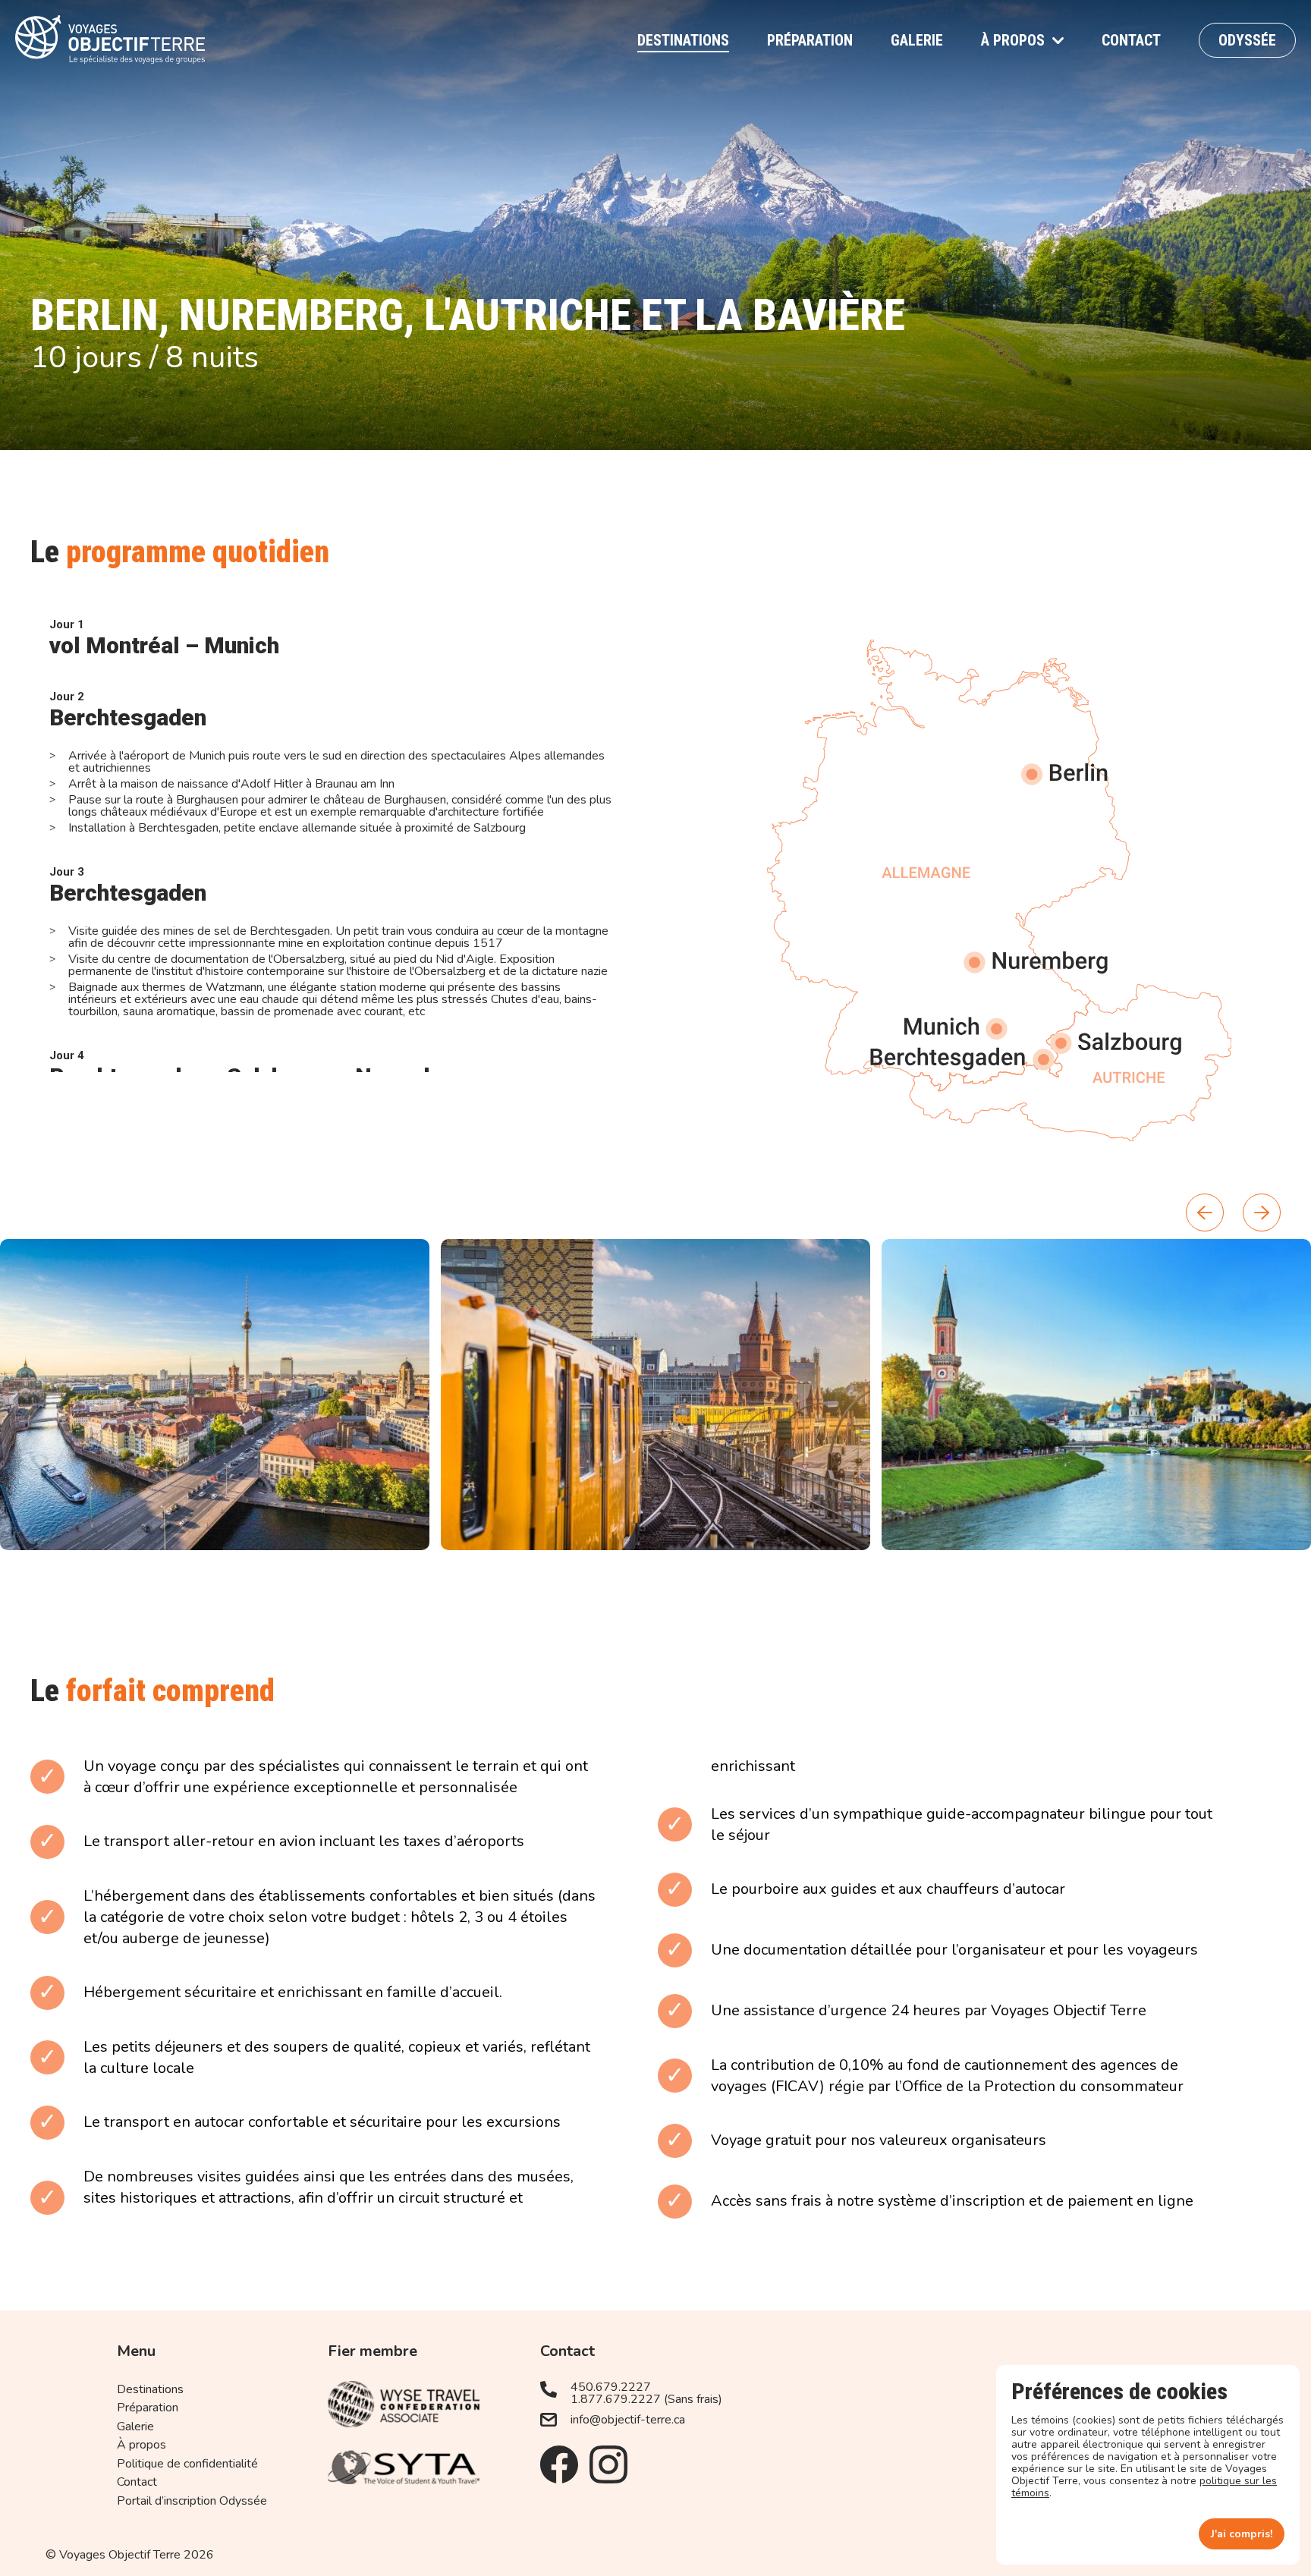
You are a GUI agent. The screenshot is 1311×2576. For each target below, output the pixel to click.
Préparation (810, 40)
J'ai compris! (1242, 2534)
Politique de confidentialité (187, 2464)
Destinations (683, 40)
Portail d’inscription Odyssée (192, 2501)
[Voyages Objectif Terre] (110, 40)
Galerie (917, 40)
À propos (1013, 40)
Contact (1131, 40)
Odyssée (1247, 40)
